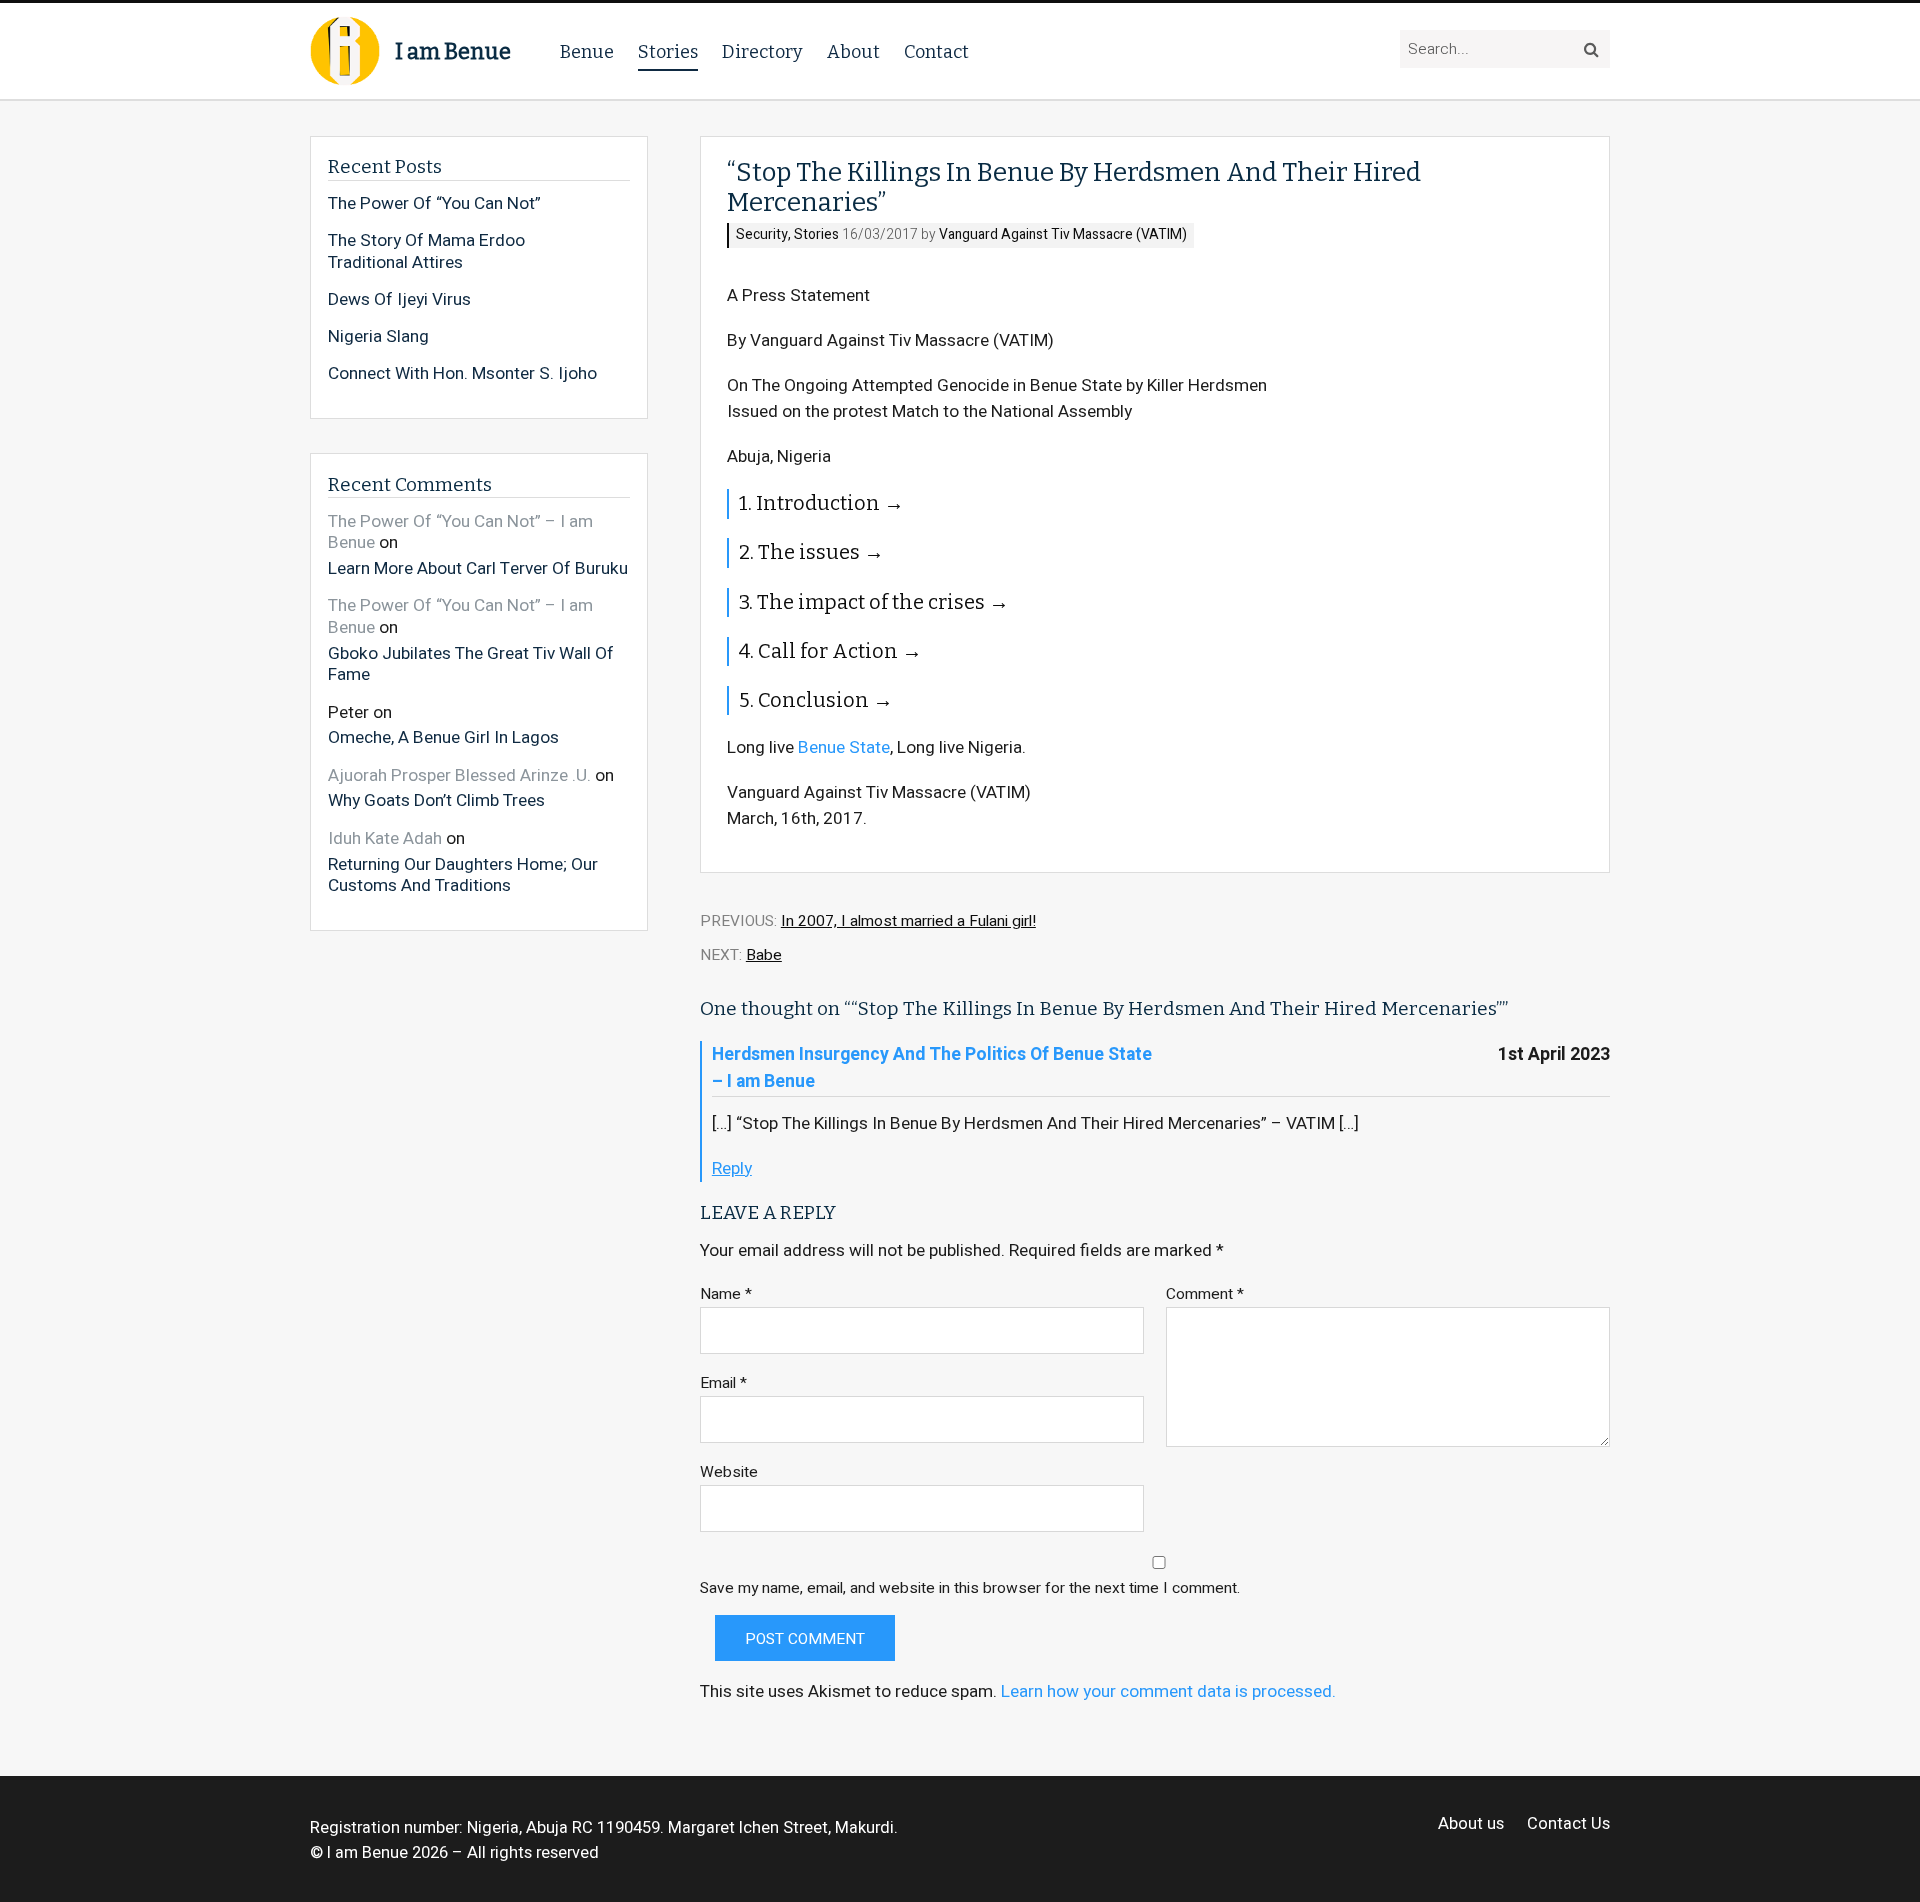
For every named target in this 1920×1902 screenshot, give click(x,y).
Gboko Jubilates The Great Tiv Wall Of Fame (471, 663)
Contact (936, 52)
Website (729, 1472)
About (853, 52)
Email (723, 1383)
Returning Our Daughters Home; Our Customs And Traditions (463, 874)
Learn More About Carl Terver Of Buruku (478, 568)
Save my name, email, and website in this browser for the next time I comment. (970, 1588)
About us (1471, 1824)
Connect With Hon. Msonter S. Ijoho (462, 374)
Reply (732, 1168)
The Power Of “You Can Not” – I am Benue (460, 532)
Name (726, 1294)
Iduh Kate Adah (385, 838)
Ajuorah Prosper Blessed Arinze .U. (459, 775)
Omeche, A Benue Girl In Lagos (443, 737)
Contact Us (1568, 1824)
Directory (762, 52)
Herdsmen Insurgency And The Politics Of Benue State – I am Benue (932, 1068)
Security (762, 235)
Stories (668, 52)
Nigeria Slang (378, 337)
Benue (587, 52)
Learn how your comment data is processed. (1168, 1691)
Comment (1205, 1294)
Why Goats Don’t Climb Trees (436, 800)
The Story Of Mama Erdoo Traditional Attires (426, 251)
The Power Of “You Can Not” (434, 204)
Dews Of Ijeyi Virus (399, 300)
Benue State (844, 747)
